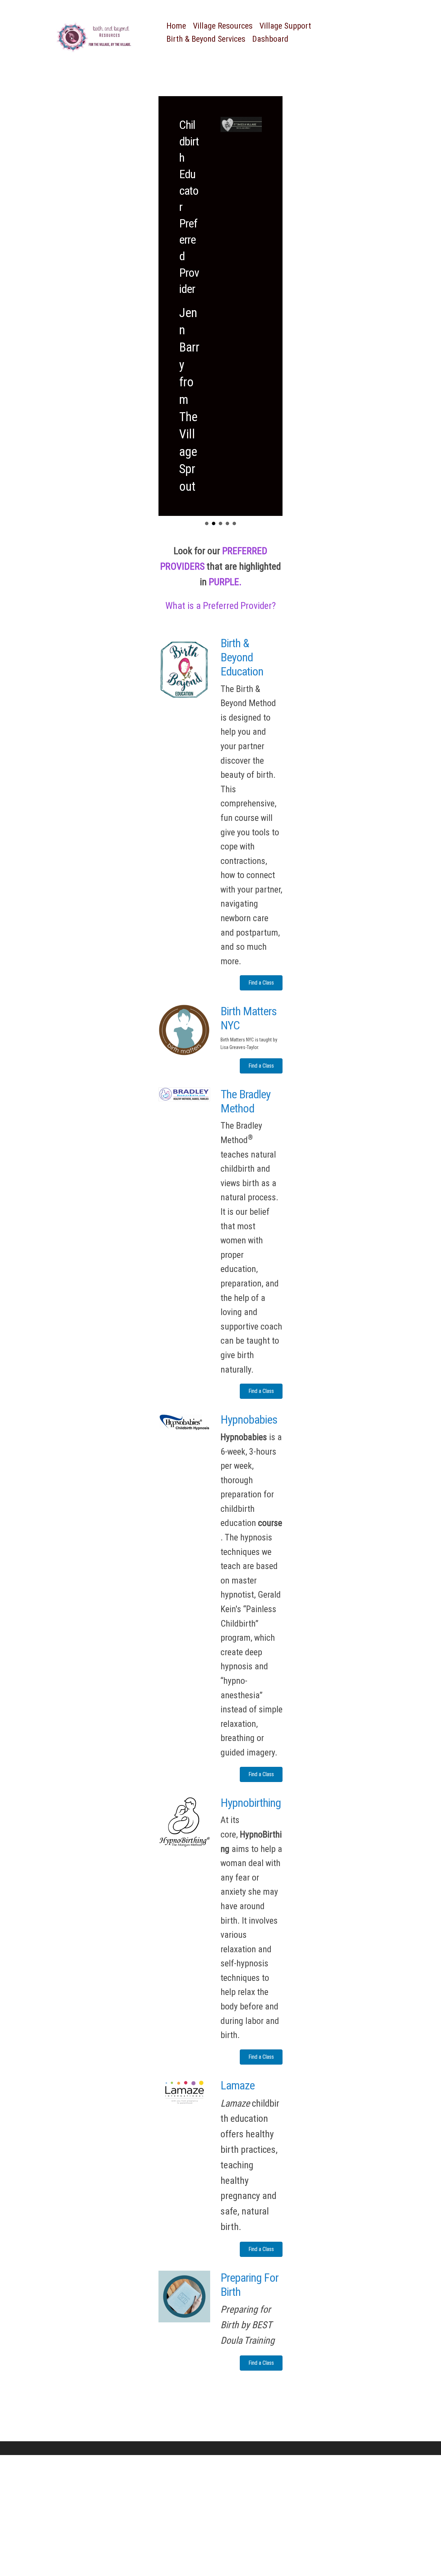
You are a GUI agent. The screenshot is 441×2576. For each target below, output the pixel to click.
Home (176, 26)
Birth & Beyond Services (206, 39)
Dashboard (270, 39)
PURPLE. (225, 582)
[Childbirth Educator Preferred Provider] (220, 306)
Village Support (285, 26)
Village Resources (223, 26)
